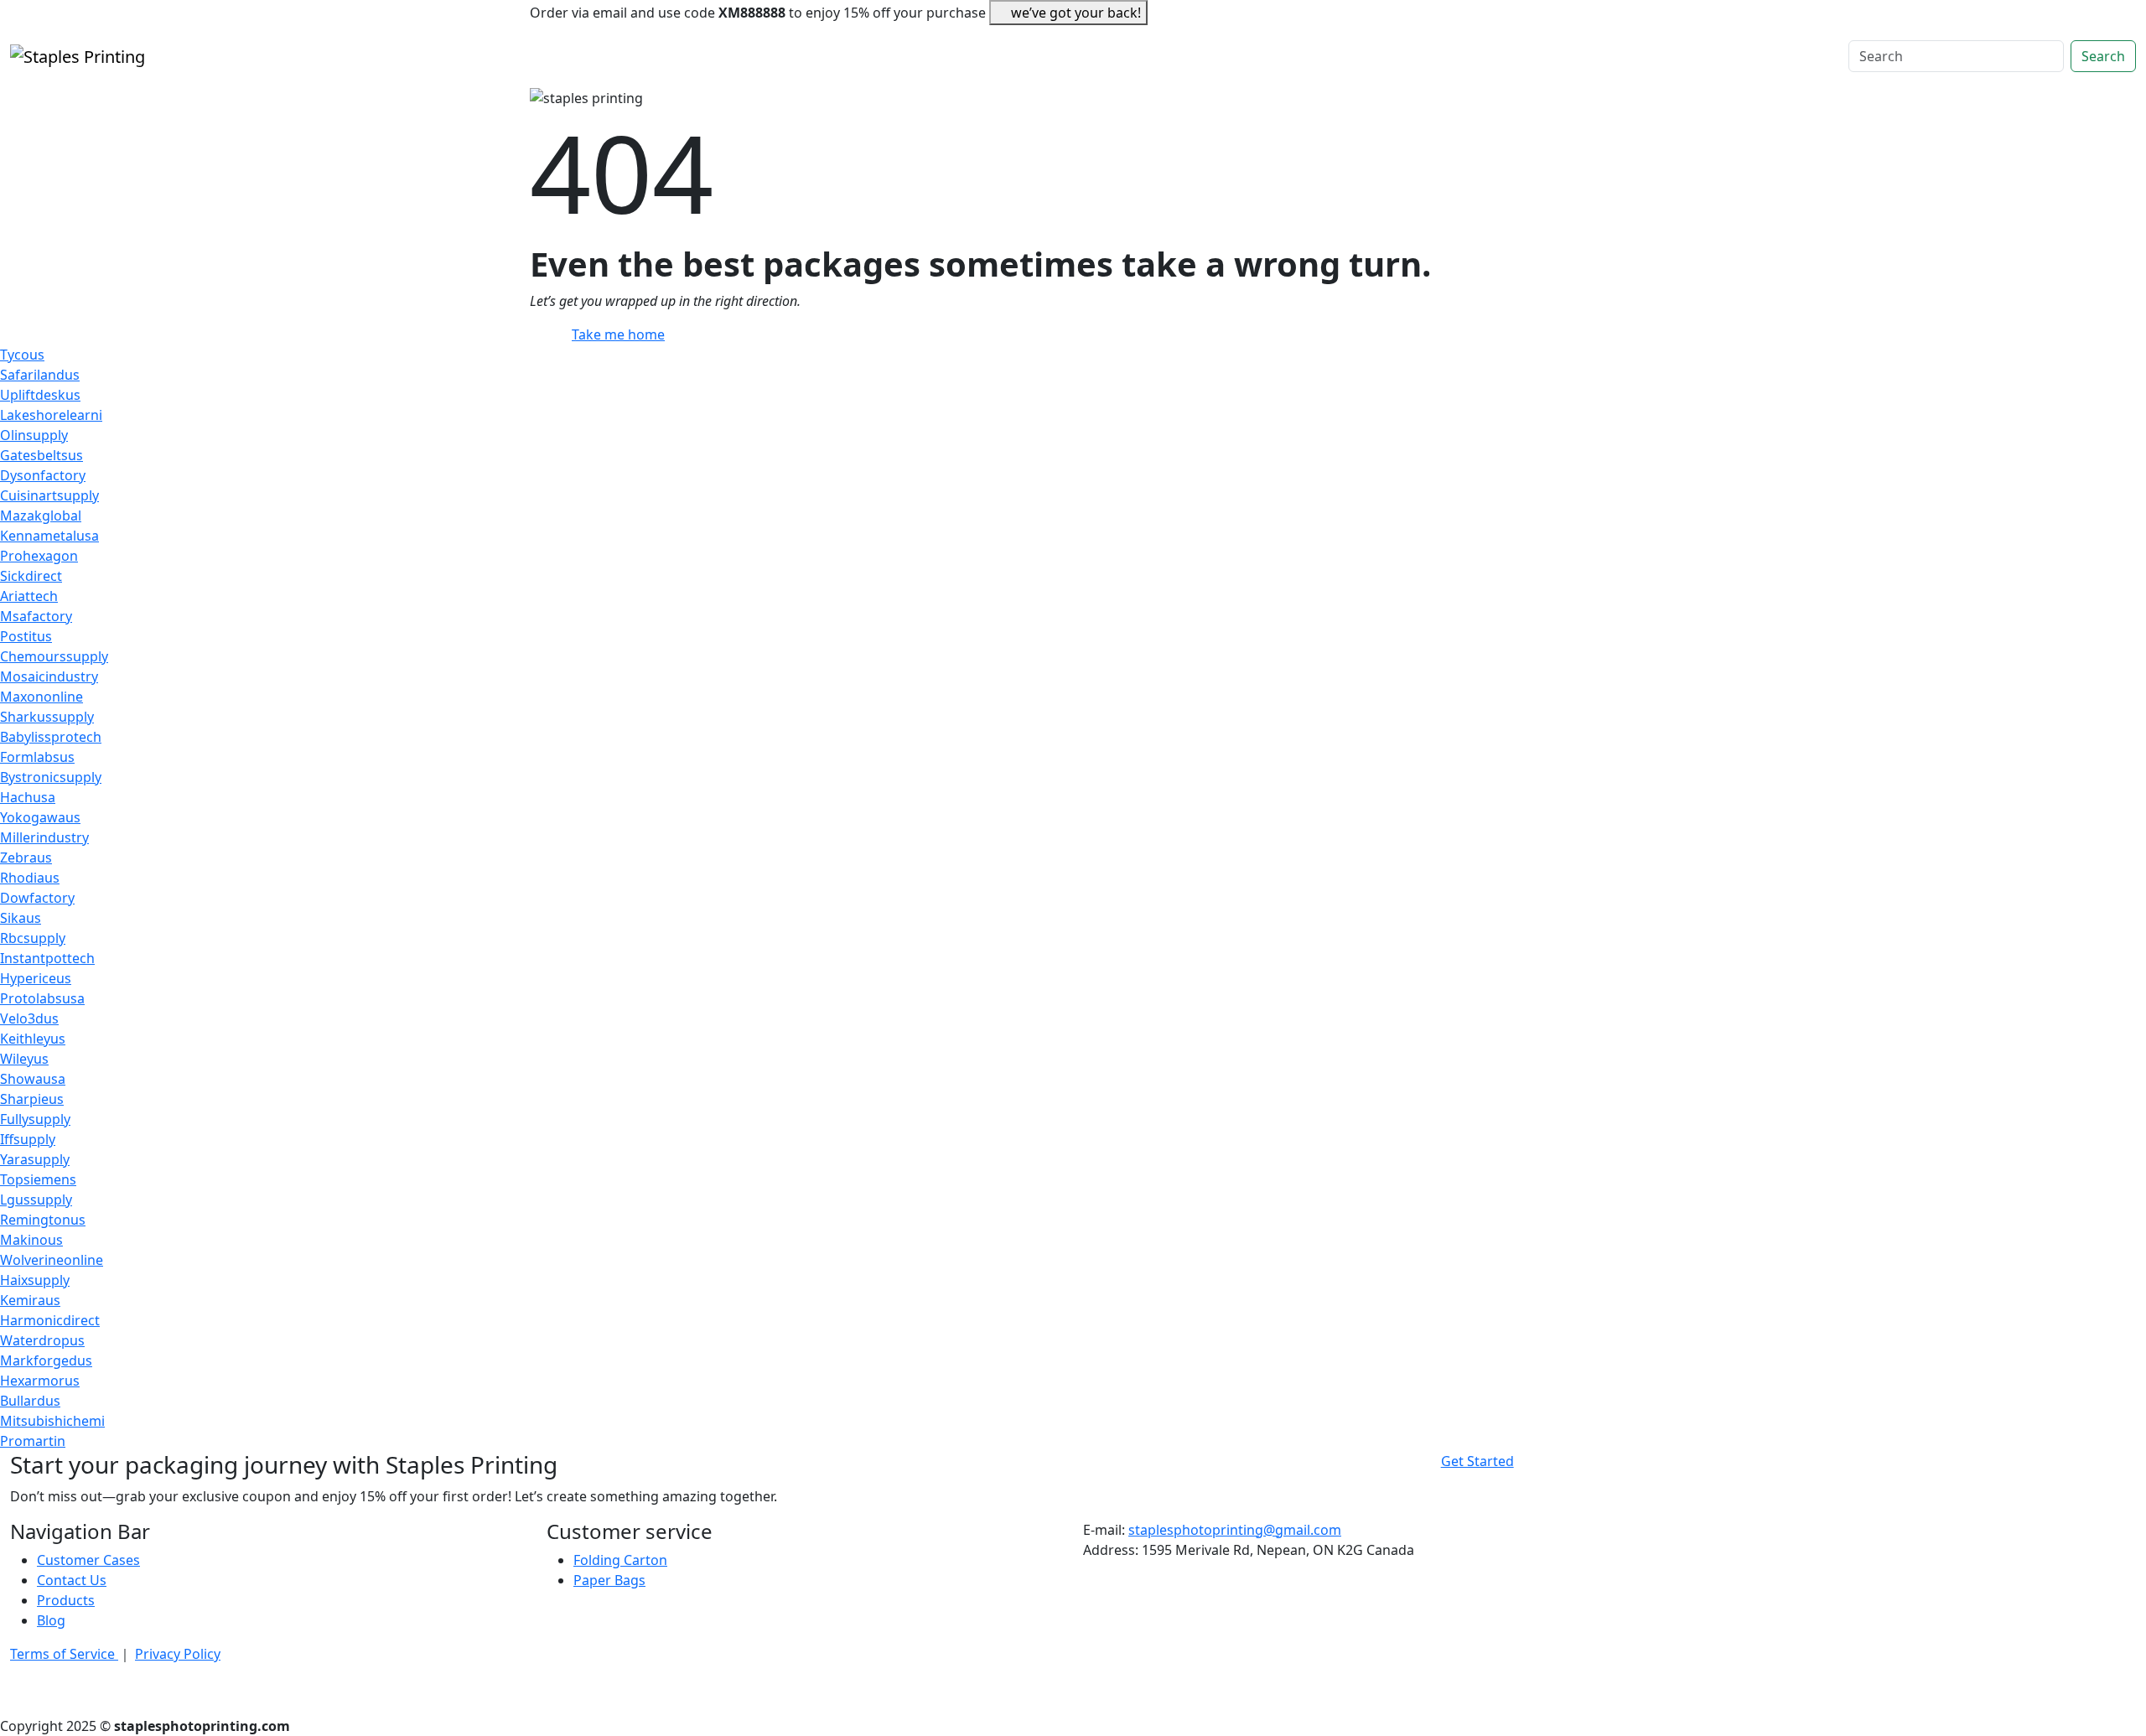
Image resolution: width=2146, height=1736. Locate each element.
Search (2103, 56)
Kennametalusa (49, 536)
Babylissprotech (51, 737)
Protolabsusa (42, 998)
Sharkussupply (47, 717)
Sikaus (21, 918)
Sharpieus (32, 1099)
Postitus (26, 636)
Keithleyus (33, 1039)
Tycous (22, 355)
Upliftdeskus (40, 395)
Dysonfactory (43, 475)
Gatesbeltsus (41, 455)
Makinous (31, 1240)
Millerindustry (44, 837)
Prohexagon (39, 556)
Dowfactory (37, 898)
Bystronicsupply (51, 777)
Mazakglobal (41, 516)
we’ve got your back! (1076, 13)
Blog (51, 1620)
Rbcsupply (33, 938)
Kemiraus (30, 1300)
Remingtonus (43, 1220)
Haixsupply (35, 1280)
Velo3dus (29, 1018)
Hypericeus (36, 978)
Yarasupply (35, 1159)
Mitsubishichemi (52, 1421)
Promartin (33, 1441)
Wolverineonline (52, 1260)
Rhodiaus (30, 878)
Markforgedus (46, 1360)
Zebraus (26, 858)
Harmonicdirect (50, 1320)
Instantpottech (47, 958)
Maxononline (41, 697)
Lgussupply (36, 1200)
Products (66, 1600)
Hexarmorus (40, 1381)
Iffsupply (28, 1139)
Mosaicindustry (49, 676)
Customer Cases (88, 1560)
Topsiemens (38, 1179)
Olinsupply (34, 435)
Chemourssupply (54, 656)
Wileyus (24, 1059)
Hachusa (28, 797)
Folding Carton (620, 1560)
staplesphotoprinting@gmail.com (1235, 1530)
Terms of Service (64, 1654)
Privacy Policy (178, 1654)
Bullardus (30, 1401)
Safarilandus (40, 375)
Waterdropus (42, 1340)
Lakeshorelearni (51, 415)
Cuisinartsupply (49, 495)
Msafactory (36, 616)
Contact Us (72, 1580)
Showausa (33, 1079)
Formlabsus (37, 757)
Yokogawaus (40, 817)
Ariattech (29, 596)
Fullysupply (35, 1119)
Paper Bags (609, 1580)
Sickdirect (31, 576)
